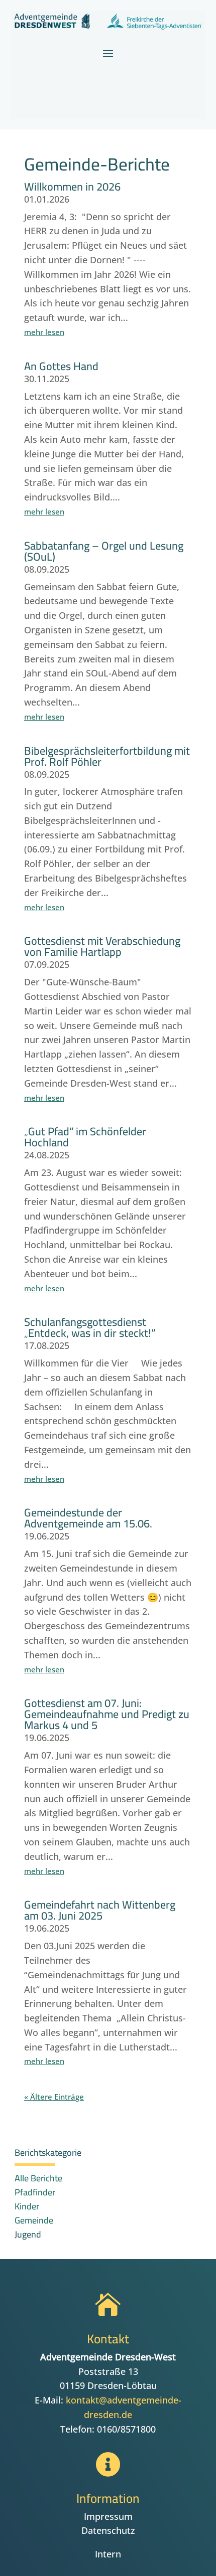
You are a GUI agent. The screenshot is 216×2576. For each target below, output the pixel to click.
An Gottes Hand (61, 366)
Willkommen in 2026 (72, 187)
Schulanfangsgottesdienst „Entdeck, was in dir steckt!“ (90, 1327)
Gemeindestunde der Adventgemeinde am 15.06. (88, 1518)
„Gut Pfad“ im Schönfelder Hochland (85, 1137)
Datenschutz (108, 2530)
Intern (108, 2554)
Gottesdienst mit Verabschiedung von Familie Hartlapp (102, 946)
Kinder (27, 2206)
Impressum (108, 2516)
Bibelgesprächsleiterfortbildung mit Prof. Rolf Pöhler (107, 756)
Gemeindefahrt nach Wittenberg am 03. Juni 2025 (100, 1910)
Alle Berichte (38, 2178)
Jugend (28, 2234)
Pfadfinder (35, 2192)
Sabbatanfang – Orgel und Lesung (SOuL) (104, 551)
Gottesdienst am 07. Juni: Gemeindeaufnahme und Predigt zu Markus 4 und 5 (107, 1714)
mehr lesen (44, 332)
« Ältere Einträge (54, 2097)
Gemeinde (34, 2220)
